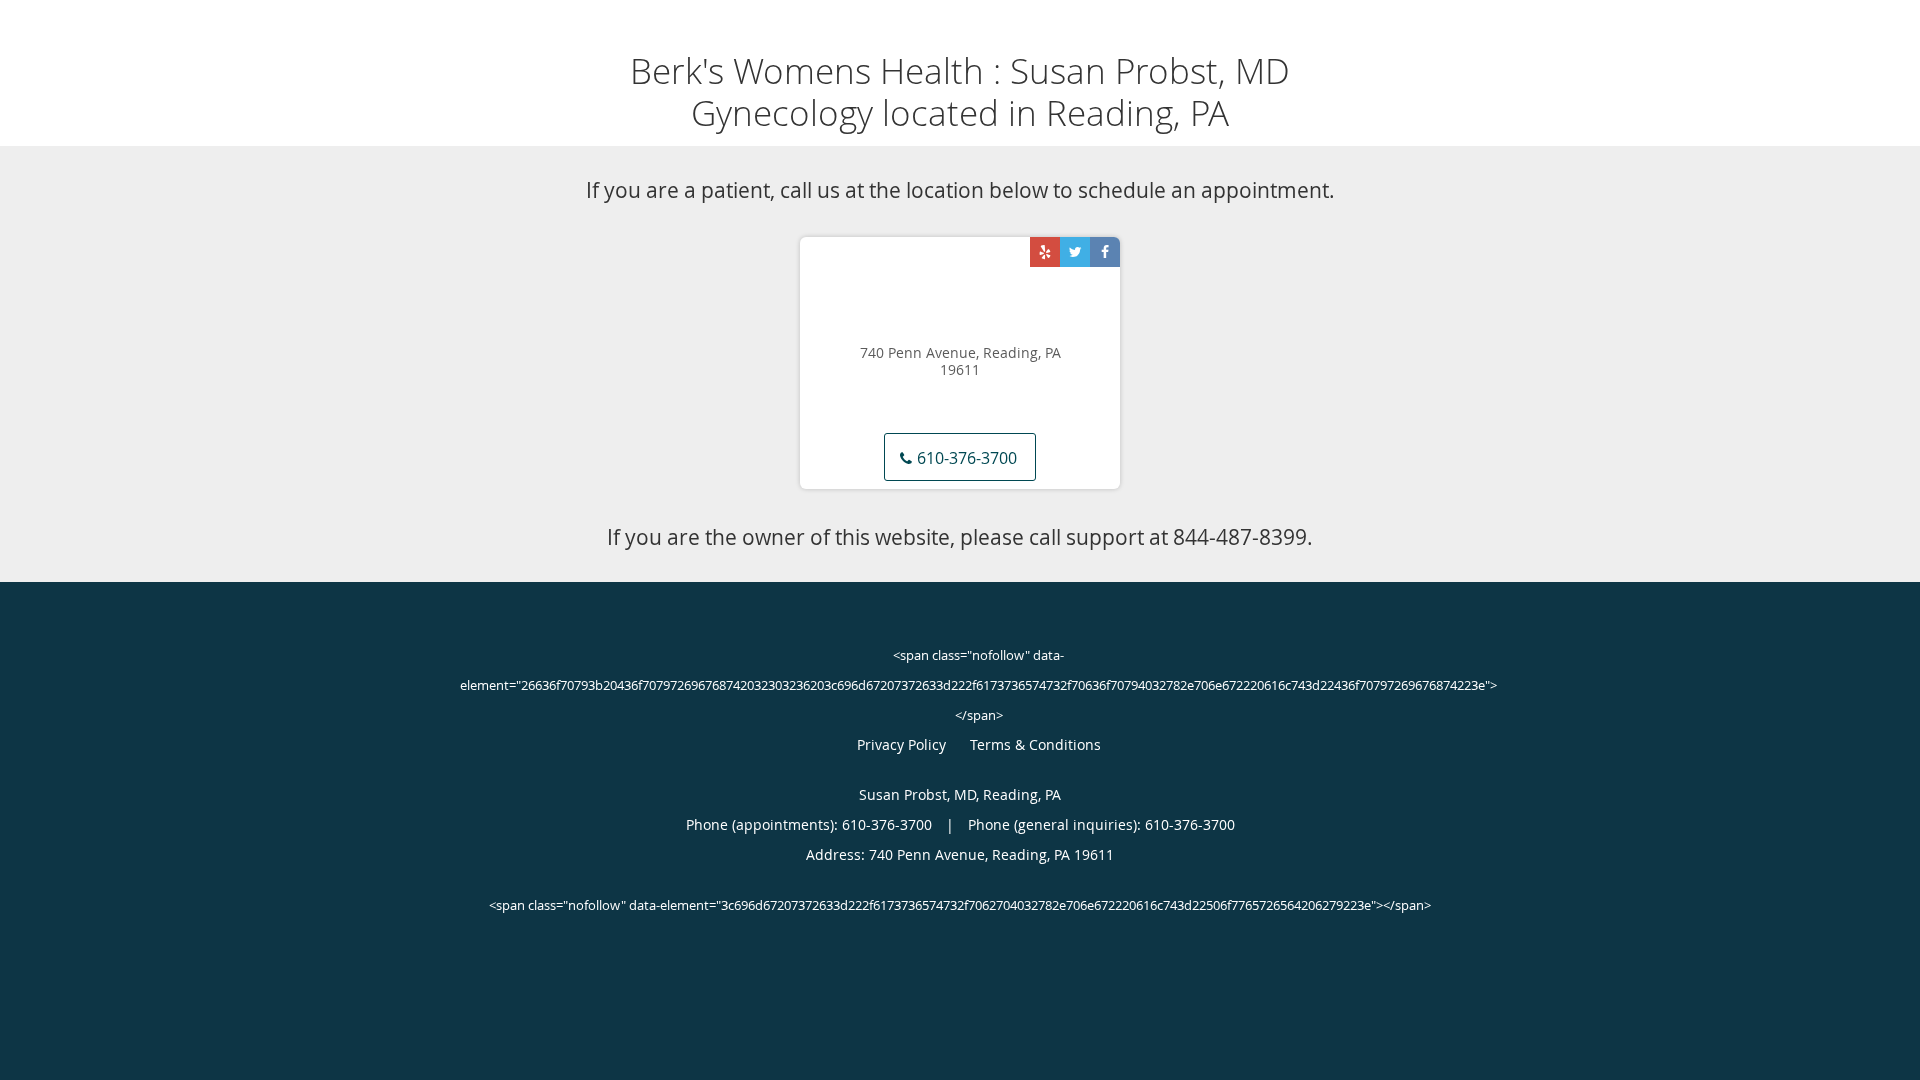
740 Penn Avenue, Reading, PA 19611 (960, 362)
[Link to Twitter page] (1075, 252)
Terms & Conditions (1035, 744)
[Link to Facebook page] (1105, 252)
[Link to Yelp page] (1045, 252)
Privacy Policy (901, 744)
